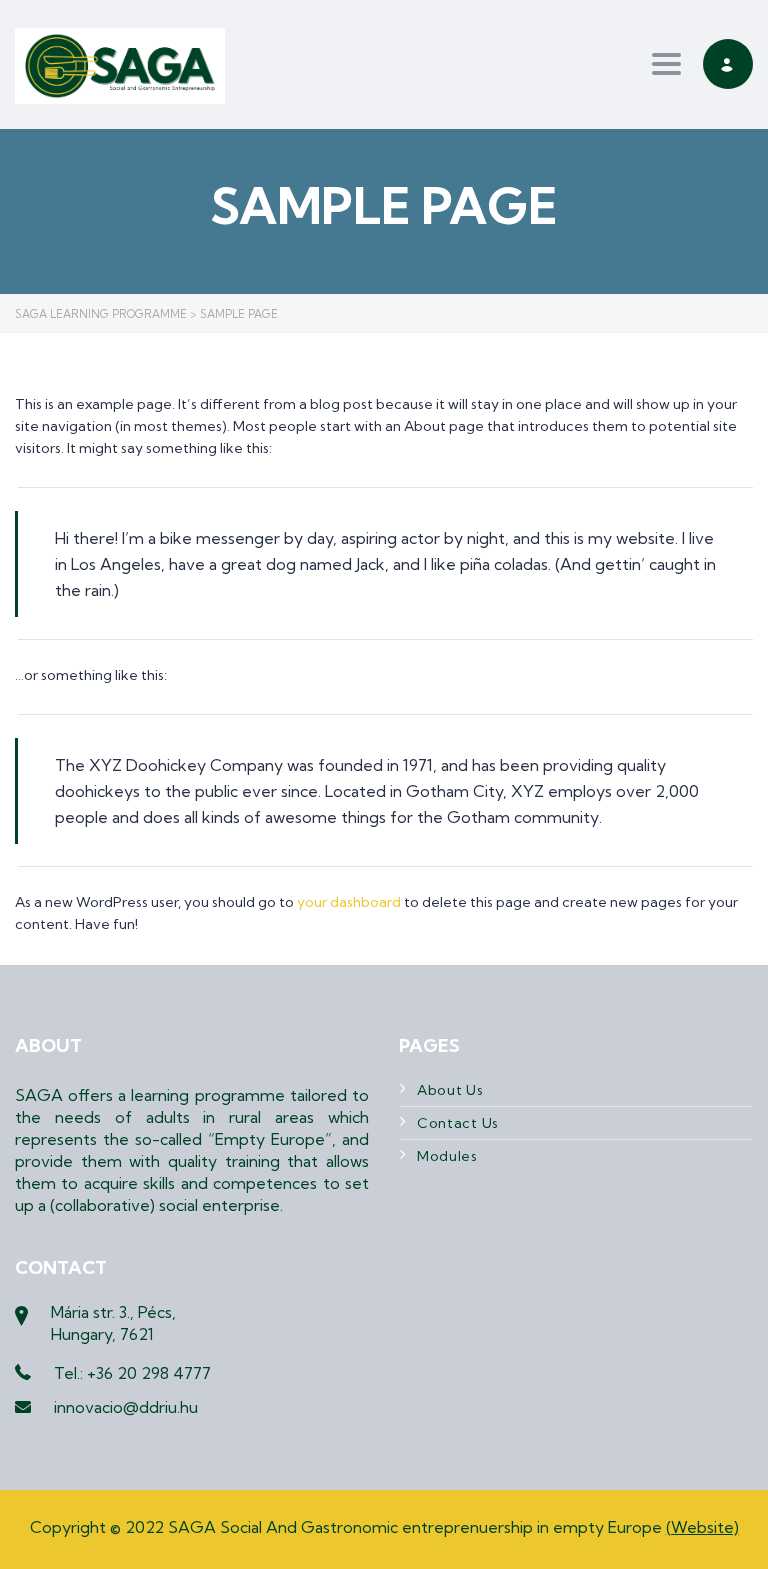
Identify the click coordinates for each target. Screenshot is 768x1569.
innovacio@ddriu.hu (126, 1407)
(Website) (702, 1527)
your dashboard (349, 902)
